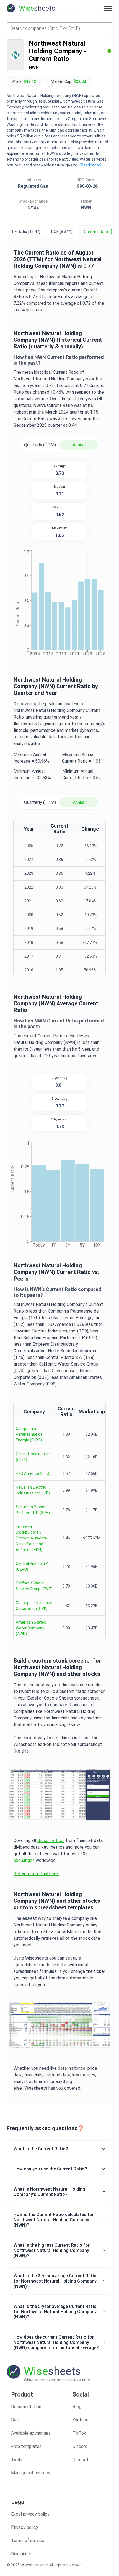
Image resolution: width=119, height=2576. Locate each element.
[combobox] (59, 28)
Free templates (26, 2446)
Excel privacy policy (30, 2514)
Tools (17, 2460)
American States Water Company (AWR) (31, 1628)
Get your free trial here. (36, 1874)
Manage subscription (31, 2473)
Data (16, 2420)
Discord (80, 2446)
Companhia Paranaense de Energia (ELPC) (29, 1434)
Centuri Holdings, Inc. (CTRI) (34, 1457)
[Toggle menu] (108, 8)
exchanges (24, 1860)
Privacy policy (25, 2527)
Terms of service (28, 2541)
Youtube (81, 2420)
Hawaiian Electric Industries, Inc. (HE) (33, 1490)
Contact (81, 2460)
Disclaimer (21, 2554)
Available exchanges (31, 2433)
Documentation (26, 2407)
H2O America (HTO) (33, 1473)
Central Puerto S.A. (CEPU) (33, 1566)
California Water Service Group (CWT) (34, 1586)
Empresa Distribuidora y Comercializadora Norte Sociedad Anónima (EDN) (31, 1538)
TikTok (79, 2433)
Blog (77, 2407)
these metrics (51, 1840)
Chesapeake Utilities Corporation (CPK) (34, 1606)
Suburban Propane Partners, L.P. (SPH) (33, 1510)
